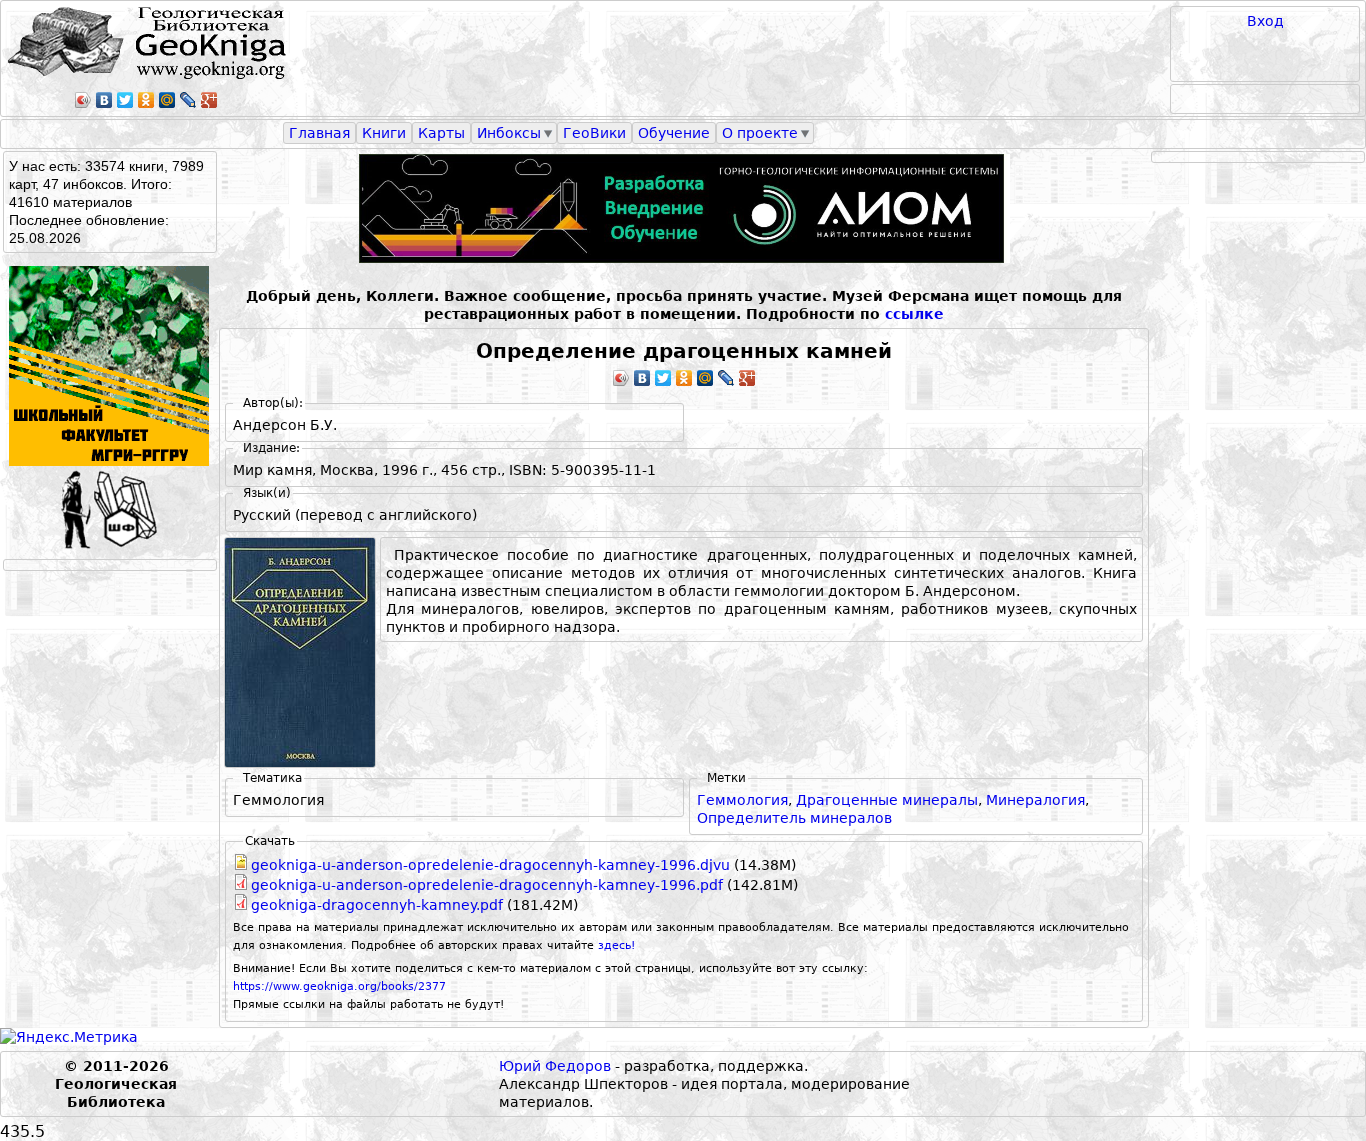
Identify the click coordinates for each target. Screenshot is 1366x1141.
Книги (384, 133)
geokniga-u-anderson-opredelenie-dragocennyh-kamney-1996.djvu (490, 865)
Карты (441, 133)
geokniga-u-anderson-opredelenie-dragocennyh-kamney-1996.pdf (487, 885)
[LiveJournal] (188, 100)
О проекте (760, 133)
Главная (319, 133)
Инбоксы (509, 133)
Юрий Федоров (555, 1066)
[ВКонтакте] (104, 100)
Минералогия (1035, 800)
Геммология (742, 800)
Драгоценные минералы (887, 800)
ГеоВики (594, 133)
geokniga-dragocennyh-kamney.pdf (377, 905)
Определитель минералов (794, 818)
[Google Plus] (209, 100)
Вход (1265, 21)
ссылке (914, 314)
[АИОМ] (684, 208)
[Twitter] (125, 100)
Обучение (674, 133)
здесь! (616, 945)
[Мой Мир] (167, 100)
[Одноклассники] (146, 100)
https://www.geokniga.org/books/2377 (339, 986)
